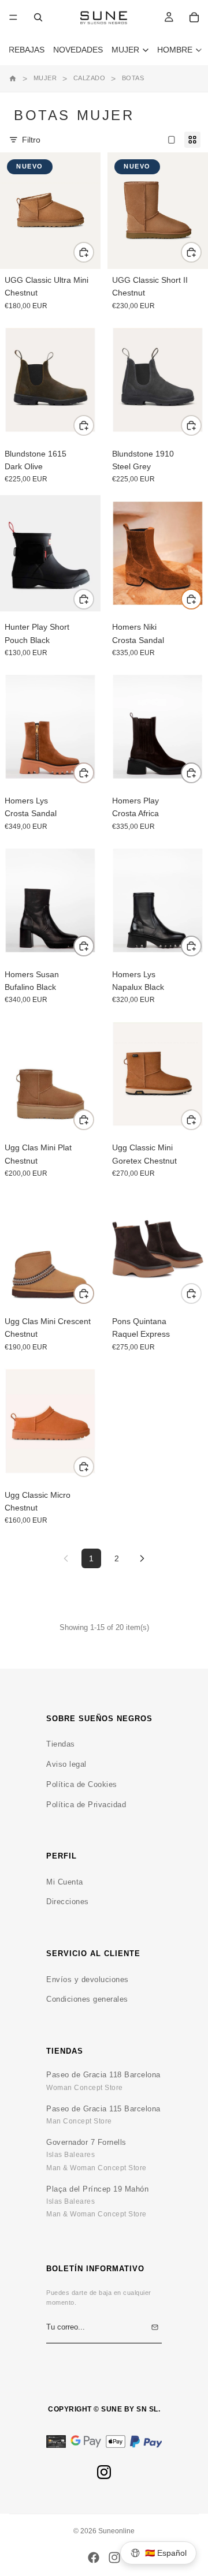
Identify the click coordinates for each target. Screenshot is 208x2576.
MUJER (45, 78)
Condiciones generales (87, 1999)
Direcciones (68, 1902)
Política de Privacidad (86, 1805)
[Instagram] (104, 2472)
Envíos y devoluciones (88, 1979)
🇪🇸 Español (166, 2553)
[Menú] (13, 17)
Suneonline (116, 2531)
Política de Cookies (82, 1784)
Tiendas (61, 1744)
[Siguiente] (142, 1558)
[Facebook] (94, 2558)
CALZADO (90, 78)
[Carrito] (194, 17)
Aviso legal (66, 1764)
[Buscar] (38, 17)
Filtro (31, 140)
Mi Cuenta (65, 1882)
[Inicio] (13, 78)
